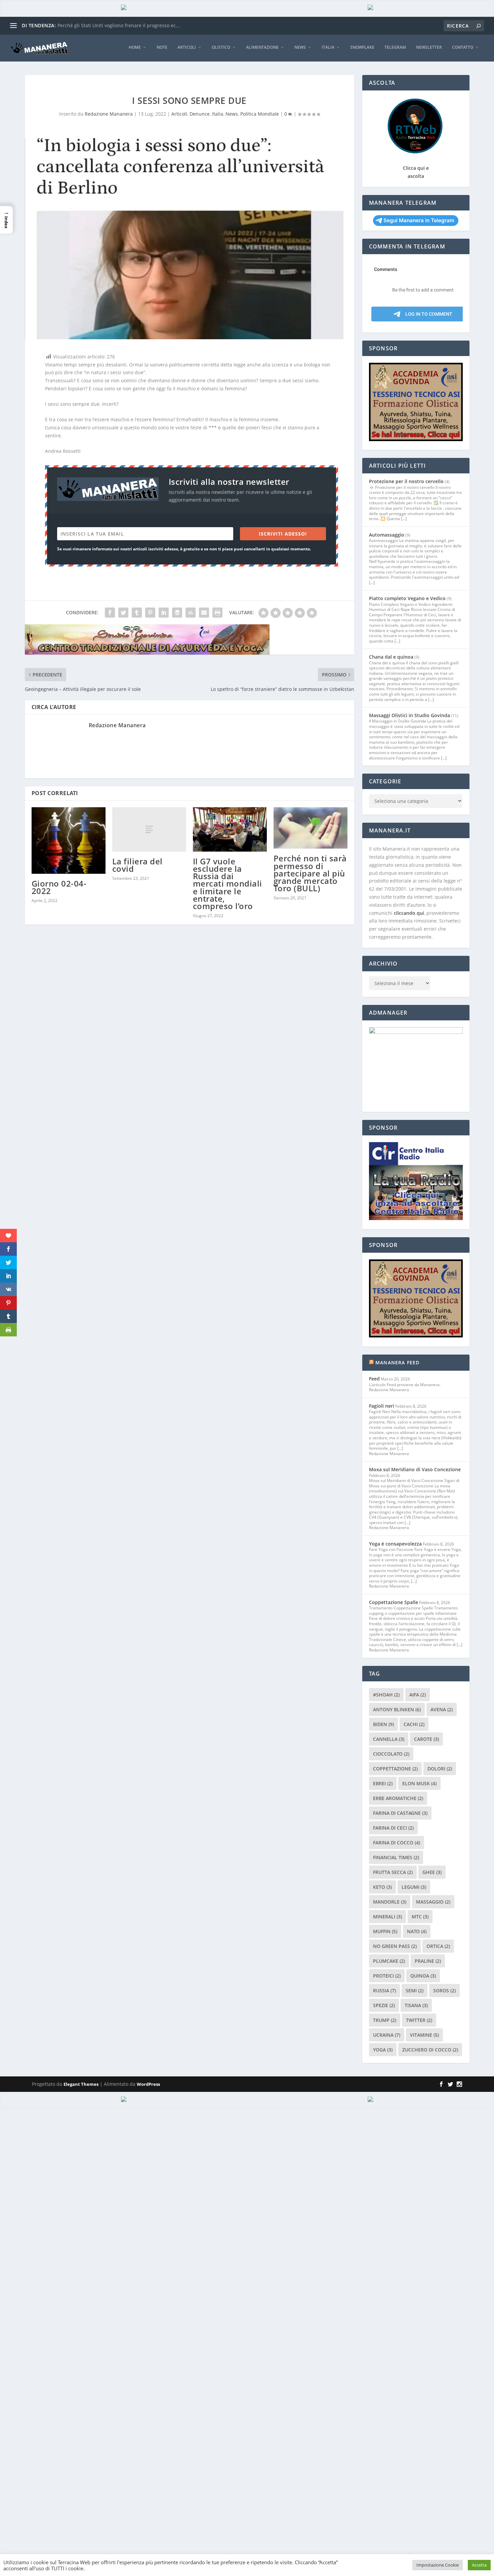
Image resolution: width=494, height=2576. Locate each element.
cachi (414, 1724)
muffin (385, 1931)
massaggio (433, 1902)
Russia (384, 1990)
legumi (414, 1887)
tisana (416, 2005)
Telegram (395, 47)
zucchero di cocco (430, 2050)
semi (415, 1990)
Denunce (200, 114)
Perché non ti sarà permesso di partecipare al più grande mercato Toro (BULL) (310, 873)
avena (442, 1709)
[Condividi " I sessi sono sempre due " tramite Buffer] (177, 613)
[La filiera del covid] (149, 829)
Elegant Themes (81, 2084)
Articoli (187, 47)
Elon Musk (419, 1783)
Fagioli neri (382, 1406)
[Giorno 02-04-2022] (69, 841)
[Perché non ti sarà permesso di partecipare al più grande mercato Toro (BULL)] (311, 828)
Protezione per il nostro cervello (406, 481)
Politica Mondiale (260, 114)
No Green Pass (395, 1946)
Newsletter (429, 47)
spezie (384, 2005)
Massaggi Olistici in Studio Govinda (409, 715)
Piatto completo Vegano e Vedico (407, 598)
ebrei (383, 1783)
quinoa (423, 1976)
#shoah (386, 1695)
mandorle (390, 1902)
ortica (438, 1946)
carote (426, 1739)
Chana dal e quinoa (391, 657)
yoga (383, 2050)
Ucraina (387, 2035)
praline (428, 1961)
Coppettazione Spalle (394, 1602)
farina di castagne (400, 1813)
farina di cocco (397, 1843)
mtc (420, 1917)
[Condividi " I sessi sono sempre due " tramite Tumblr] (137, 613)
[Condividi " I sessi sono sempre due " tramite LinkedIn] (164, 613)
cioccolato (391, 1754)
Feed (374, 1379)
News (300, 47)
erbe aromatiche (398, 1798)
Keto (382, 1887)
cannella (389, 1739)
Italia (328, 47)
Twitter (419, 2020)
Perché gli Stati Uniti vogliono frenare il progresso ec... (119, 25)
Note (162, 47)
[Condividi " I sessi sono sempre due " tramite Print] (217, 613)
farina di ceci (393, 1828)
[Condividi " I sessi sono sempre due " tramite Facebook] (110, 613)
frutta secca (393, 1872)
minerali (387, 1917)
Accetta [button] (479, 2565)
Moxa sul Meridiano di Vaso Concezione (415, 1469)
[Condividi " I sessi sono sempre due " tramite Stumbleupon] (191, 613)
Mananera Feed (398, 1362)
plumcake (389, 1961)
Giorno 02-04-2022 (59, 887)
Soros (444, 1990)
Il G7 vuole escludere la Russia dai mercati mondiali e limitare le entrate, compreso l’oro (228, 884)
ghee (432, 1872)
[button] (6, 220)
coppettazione (395, 1769)
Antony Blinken (397, 1709)
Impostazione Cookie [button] (438, 2565)
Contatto (463, 47)
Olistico (221, 47)
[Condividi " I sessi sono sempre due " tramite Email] (204, 613)
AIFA (418, 1695)
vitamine (424, 2035)
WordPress (148, 2084)
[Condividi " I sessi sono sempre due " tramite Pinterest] (150, 613)
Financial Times (396, 1857)
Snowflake (362, 47)
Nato (417, 1931)
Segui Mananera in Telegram (419, 220)
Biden (383, 1724)
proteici (387, 1976)
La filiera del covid (137, 865)
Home (135, 47)
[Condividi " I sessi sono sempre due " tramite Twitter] (123, 613)
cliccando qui (409, 913)
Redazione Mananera (109, 114)
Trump (385, 2020)
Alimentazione (262, 47)
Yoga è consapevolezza (395, 1544)
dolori (440, 1769)
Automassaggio (387, 535)
